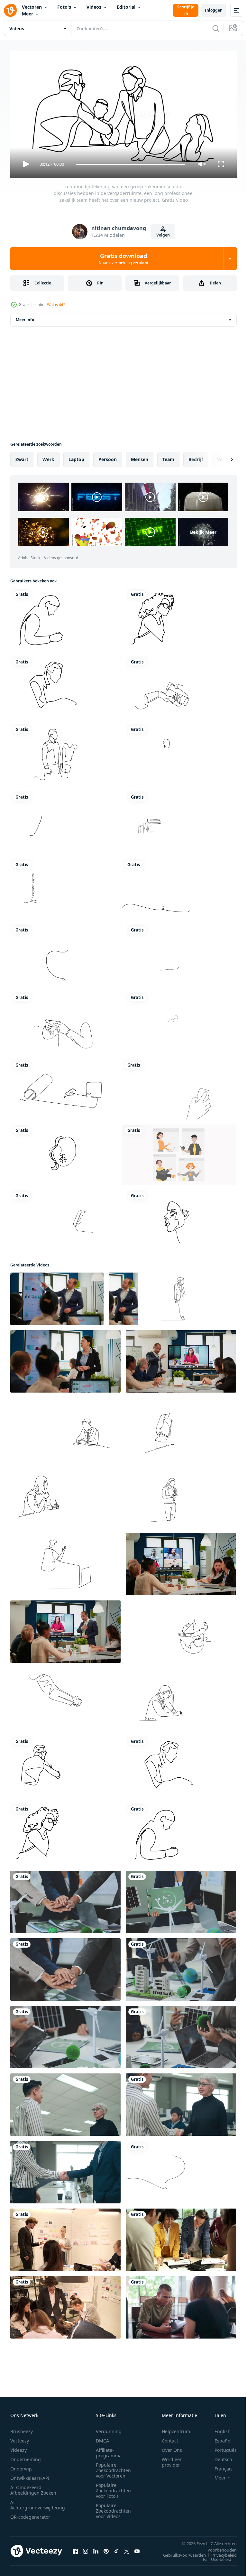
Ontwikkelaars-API (30, 2475)
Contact (170, 2438)
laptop (76, 457)
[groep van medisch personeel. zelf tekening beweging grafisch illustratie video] (181, 752)
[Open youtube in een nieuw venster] (137, 2548)
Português (221, 2447)
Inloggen (214, 10)
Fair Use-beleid (212, 2556)
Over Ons (172, 2447)
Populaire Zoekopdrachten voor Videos (113, 2508)
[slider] (131, 164)
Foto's (64, 7)
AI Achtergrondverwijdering (38, 2502)
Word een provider (172, 2459)
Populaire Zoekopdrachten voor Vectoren (113, 2467)
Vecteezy (20, 2438)
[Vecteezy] (10, 10)
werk (48, 457)
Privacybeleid (219, 2552)
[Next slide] (222, 457)
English (218, 2428)
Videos (94, 7)
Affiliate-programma (109, 2450)
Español (218, 2438)
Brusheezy (22, 2428)
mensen (140, 457)
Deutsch (219, 2456)
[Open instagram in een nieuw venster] (86, 2548)
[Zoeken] (216, 28)
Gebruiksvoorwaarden (180, 2552)
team (168, 457)
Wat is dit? (56, 305)
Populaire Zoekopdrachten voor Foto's (113, 2488)
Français (219, 2466)
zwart (22, 457)
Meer (27, 14)
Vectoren (32, 7)
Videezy (18, 2447)
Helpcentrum (176, 2428)
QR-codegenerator (30, 2514)
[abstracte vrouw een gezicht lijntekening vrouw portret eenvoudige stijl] (181, 1219)
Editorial (126, 7)
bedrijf (196, 457)
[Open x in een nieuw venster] (127, 2548)
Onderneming (26, 2456)
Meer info (25, 317)
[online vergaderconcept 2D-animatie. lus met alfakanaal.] (179, 1152)
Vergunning (109, 2428)
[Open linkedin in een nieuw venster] (96, 2548)
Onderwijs (21, 2466)
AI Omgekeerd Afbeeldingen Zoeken (33, 2487)
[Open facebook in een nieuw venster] (75, 2548)
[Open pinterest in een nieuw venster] (106, 2548)
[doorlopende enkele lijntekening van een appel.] (65, 953)
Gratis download (123, 259)
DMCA (102, 2438)
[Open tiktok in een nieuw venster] (116, 2548)
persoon (108, 457)
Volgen (163, 235)
